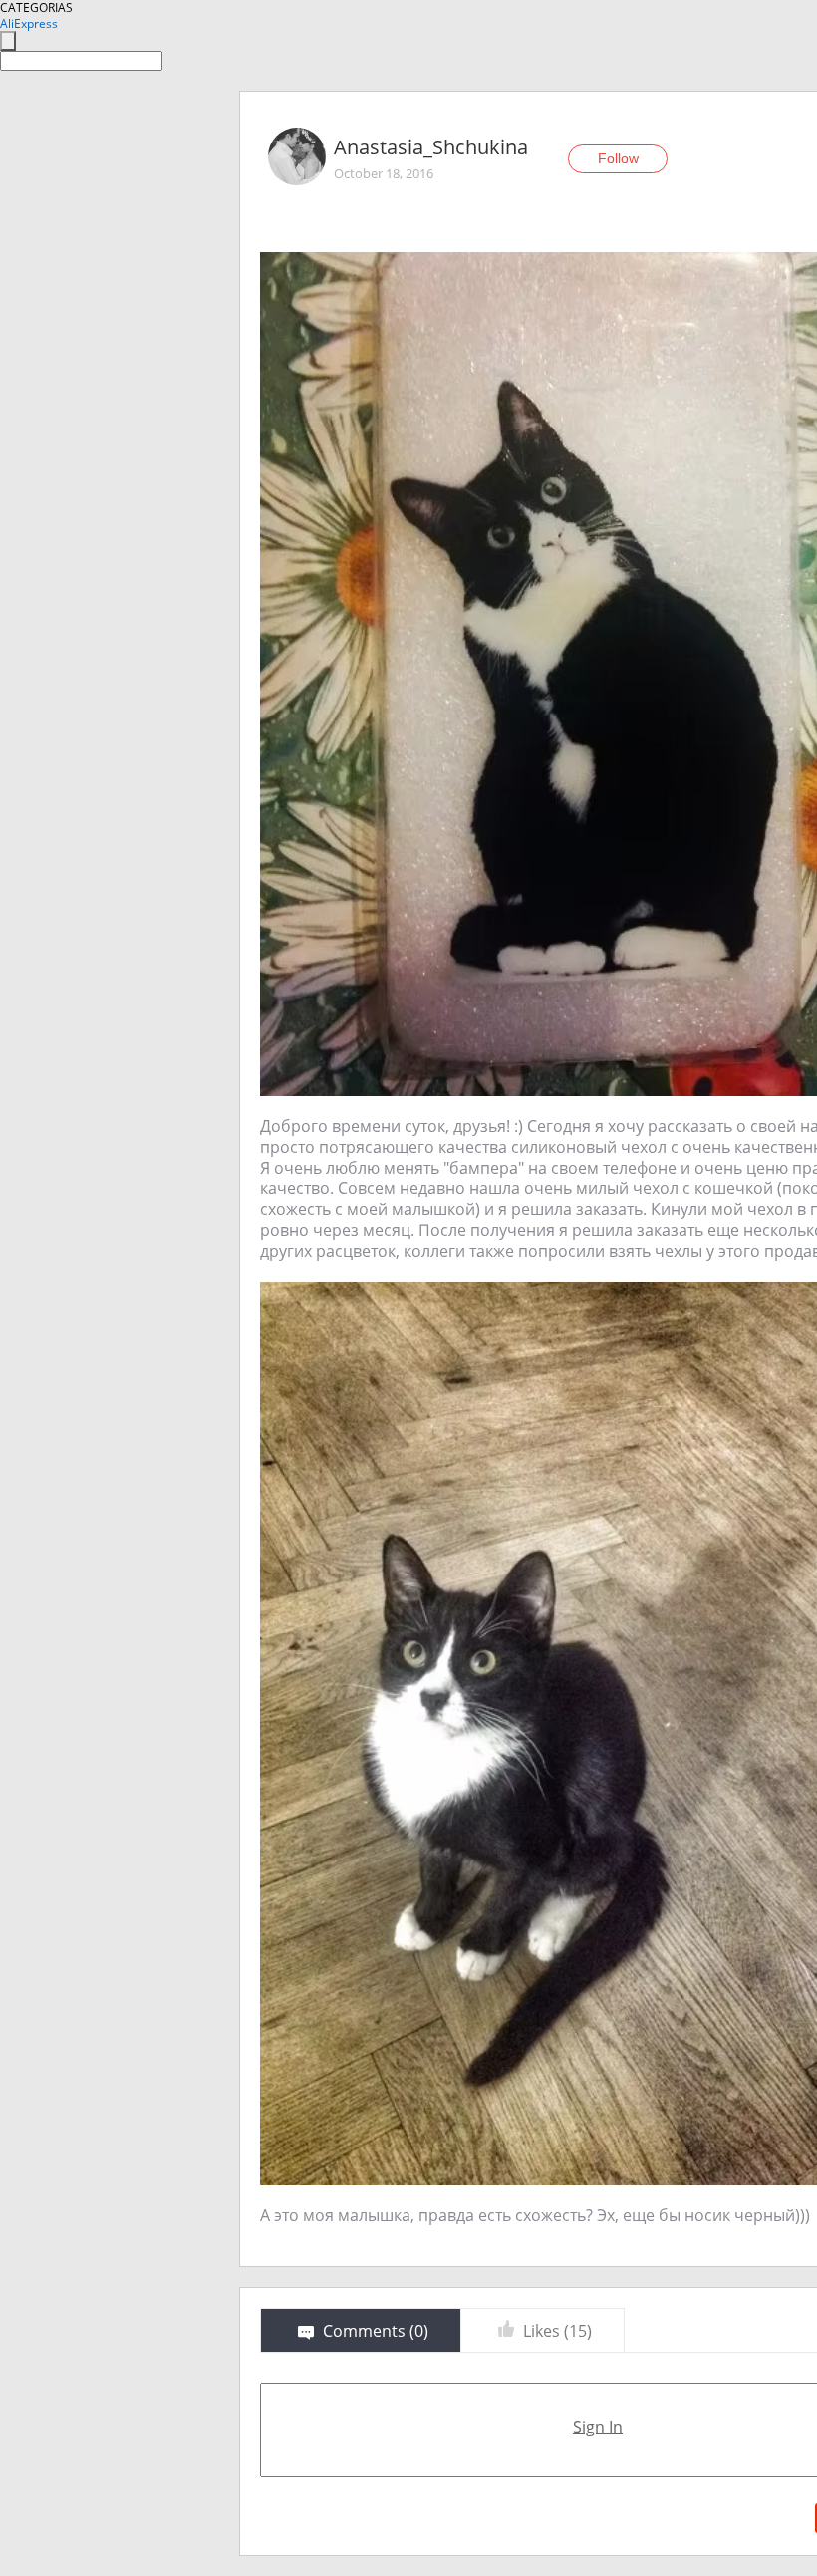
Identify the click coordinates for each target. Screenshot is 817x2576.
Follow (618, 158)
